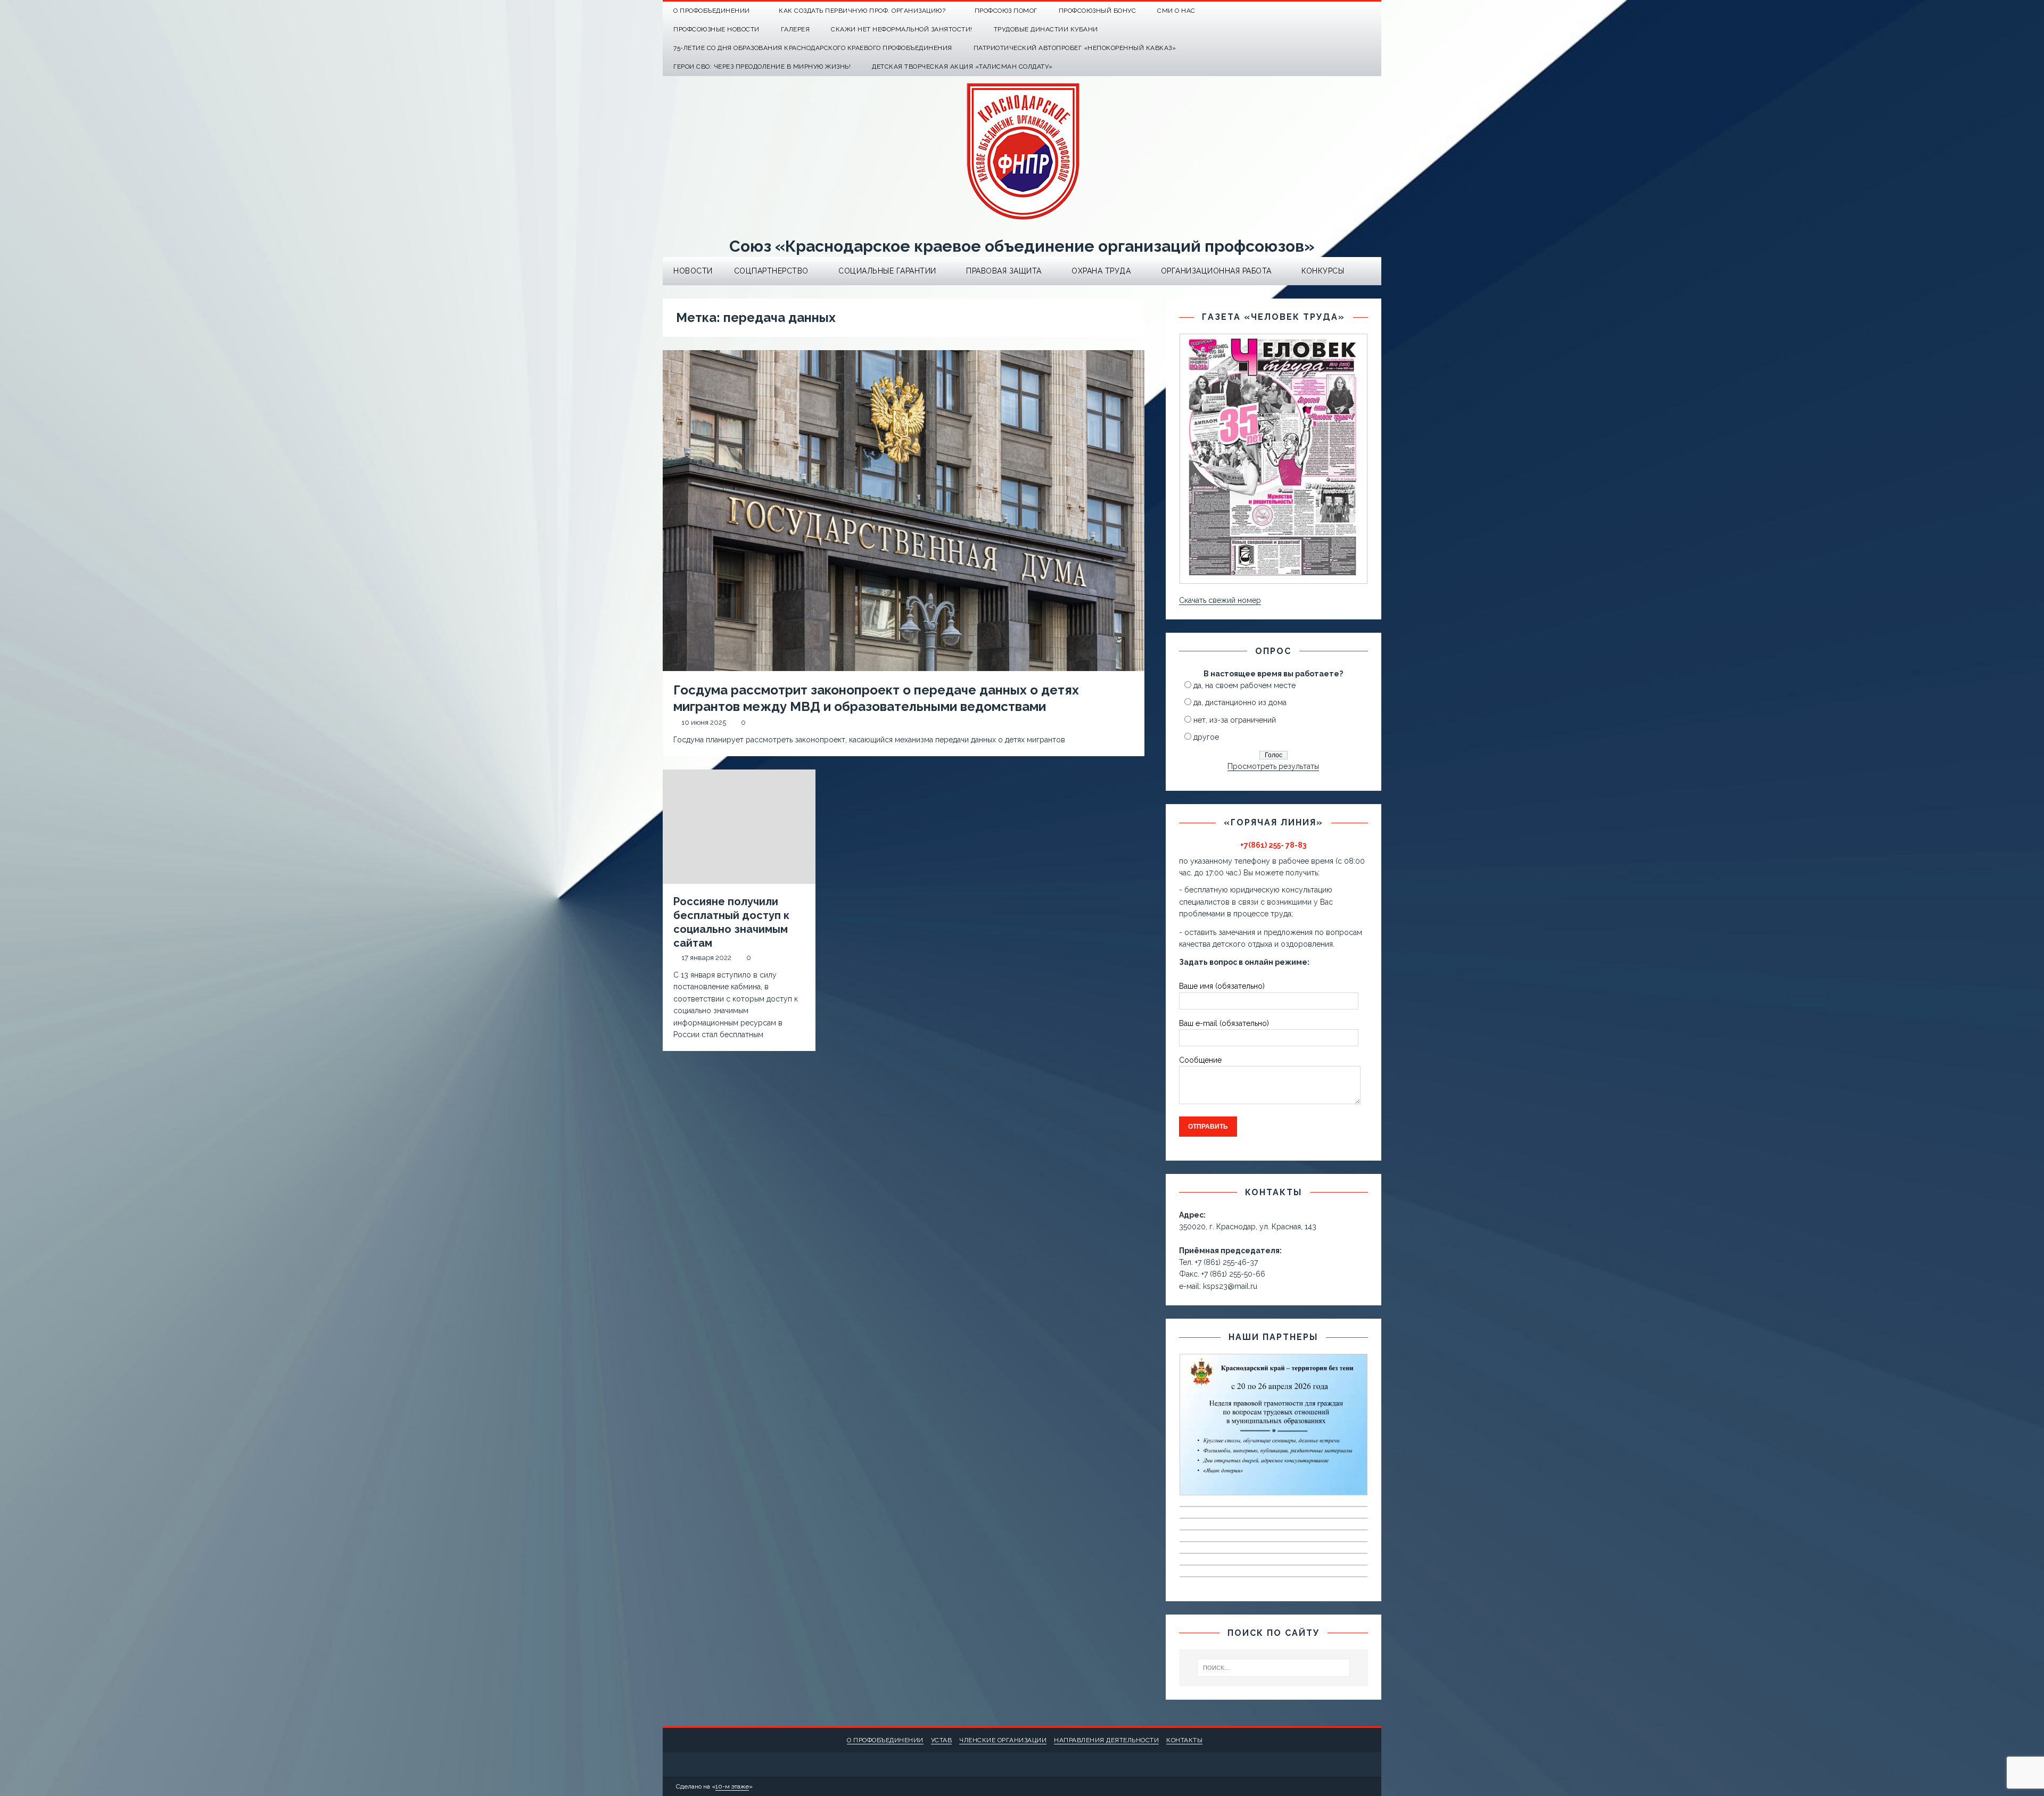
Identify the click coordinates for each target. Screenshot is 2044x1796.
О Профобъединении (712, 11)
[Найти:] (1274, 1668)
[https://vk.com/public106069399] (1372, 11)
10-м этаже (732, 1786)
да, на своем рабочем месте (1244, 685)
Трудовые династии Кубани (1046, 29)
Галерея (796, 29)
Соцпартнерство (771, 271)
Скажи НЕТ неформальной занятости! (902, 29)
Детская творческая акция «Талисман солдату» (962, 67)
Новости (693, 271)
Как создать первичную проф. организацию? (862, 11)
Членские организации (1003, 1740)
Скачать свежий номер (1220, 600)
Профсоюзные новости (716, 29)
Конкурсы (1323, 271)
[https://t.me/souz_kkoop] (1351, 11)
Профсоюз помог (1006, 11)
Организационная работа (1216, 271)
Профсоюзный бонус (1098, 11)
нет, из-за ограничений (1235, 720)
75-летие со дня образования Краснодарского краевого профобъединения (813, 48)
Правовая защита (1004, 271)
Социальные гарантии (887, 271)
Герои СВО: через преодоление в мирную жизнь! (762, 67)
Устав (942, 1740)
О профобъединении (885, 1740)
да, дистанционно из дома (1240, 702)
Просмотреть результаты (1273, 766)
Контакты (1184, 1740)
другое (1206, 737)
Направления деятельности (1106, 1740)
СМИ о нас (1176, 11)
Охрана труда (1101, 271)
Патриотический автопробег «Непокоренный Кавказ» (1075, 48)
